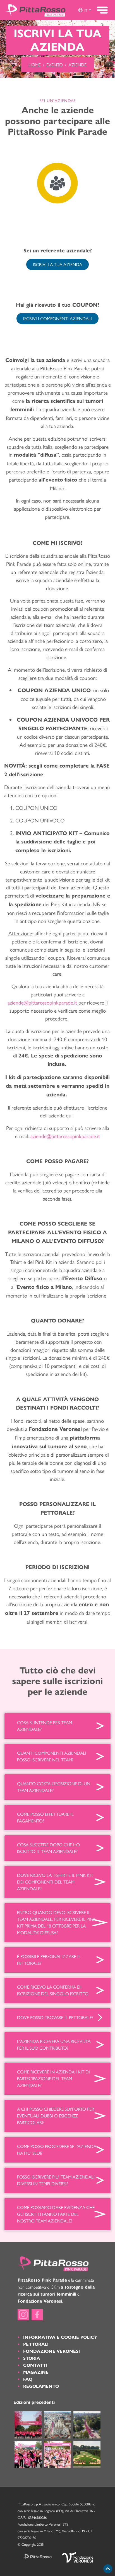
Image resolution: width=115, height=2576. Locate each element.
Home (35, 65)
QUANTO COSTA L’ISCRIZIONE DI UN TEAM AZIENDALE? (54, 1787)
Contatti (35, 2365)
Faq (28, 2379)
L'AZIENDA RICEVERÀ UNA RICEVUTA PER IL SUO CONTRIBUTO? (54, 2044)
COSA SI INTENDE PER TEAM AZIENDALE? (45, 1726)
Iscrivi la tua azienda (57, 264)
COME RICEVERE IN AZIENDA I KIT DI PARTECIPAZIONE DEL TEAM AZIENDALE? (53, 2078)
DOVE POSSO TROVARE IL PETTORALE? (55, 2017)
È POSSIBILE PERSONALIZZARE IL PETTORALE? (49, 1960)
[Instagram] (23, 2315)
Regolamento (41, 2386)
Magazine (36, 2372)
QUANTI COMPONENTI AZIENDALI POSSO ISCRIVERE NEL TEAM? (52, 1756)
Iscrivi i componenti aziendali (57, 318)
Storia (32, 2358)
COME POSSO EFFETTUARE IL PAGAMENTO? (45, 1817)
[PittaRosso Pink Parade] (35, 10)
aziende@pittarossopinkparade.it (65, 1136)
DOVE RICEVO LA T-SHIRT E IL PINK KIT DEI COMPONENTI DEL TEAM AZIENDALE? (55, 1882)
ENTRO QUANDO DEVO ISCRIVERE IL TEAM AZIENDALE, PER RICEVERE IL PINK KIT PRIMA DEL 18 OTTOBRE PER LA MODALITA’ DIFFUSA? (57, 1922)
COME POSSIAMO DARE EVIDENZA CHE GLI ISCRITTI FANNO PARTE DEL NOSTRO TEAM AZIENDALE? (56, 2214)
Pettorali (36, 2344)
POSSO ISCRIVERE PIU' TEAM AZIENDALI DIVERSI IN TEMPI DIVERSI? (56, 2180)
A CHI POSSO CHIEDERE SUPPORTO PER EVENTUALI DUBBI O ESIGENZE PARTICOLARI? (56, 2116)
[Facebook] (37, 2315)
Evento (55, 65)
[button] (84, 10)
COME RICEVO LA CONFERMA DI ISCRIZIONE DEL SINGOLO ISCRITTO (53, 1990)
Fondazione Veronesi (51, 2351)
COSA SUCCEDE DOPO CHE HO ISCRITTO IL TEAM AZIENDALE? (48, 1848)
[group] (84, 10)
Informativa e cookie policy (60, 2337)
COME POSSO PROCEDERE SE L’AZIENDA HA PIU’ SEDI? (57, 2150)
